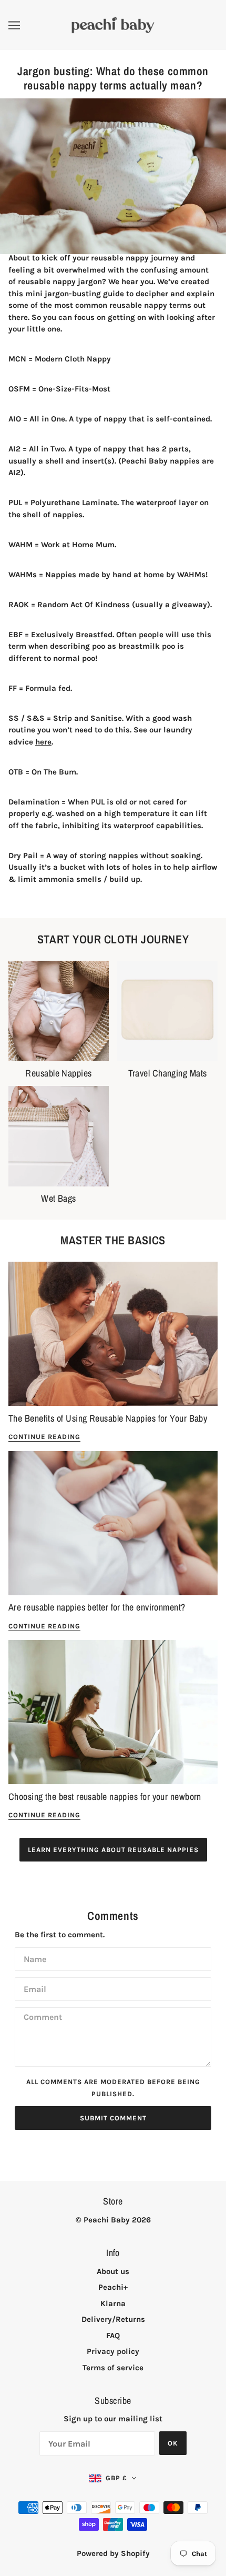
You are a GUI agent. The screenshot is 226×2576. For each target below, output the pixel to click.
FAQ (113, 2336)
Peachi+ (113, 2287)
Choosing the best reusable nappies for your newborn (105, 1797)
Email (34, 1988)
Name (34, 1958)
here (43, 742)
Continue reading (44, 1437)
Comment (42, 2017)
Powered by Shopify (113, 2553)
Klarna (113, 2303)
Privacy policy (113, 2351)
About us (113, 2271)
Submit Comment (113, 2118)
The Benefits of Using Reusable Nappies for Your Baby (108, 1418)
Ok (173, 2443)
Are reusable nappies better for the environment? (97, 1607)
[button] (113, 2478)
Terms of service (113, 2368)
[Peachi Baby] (113, 24)
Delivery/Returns (113, 2319)
